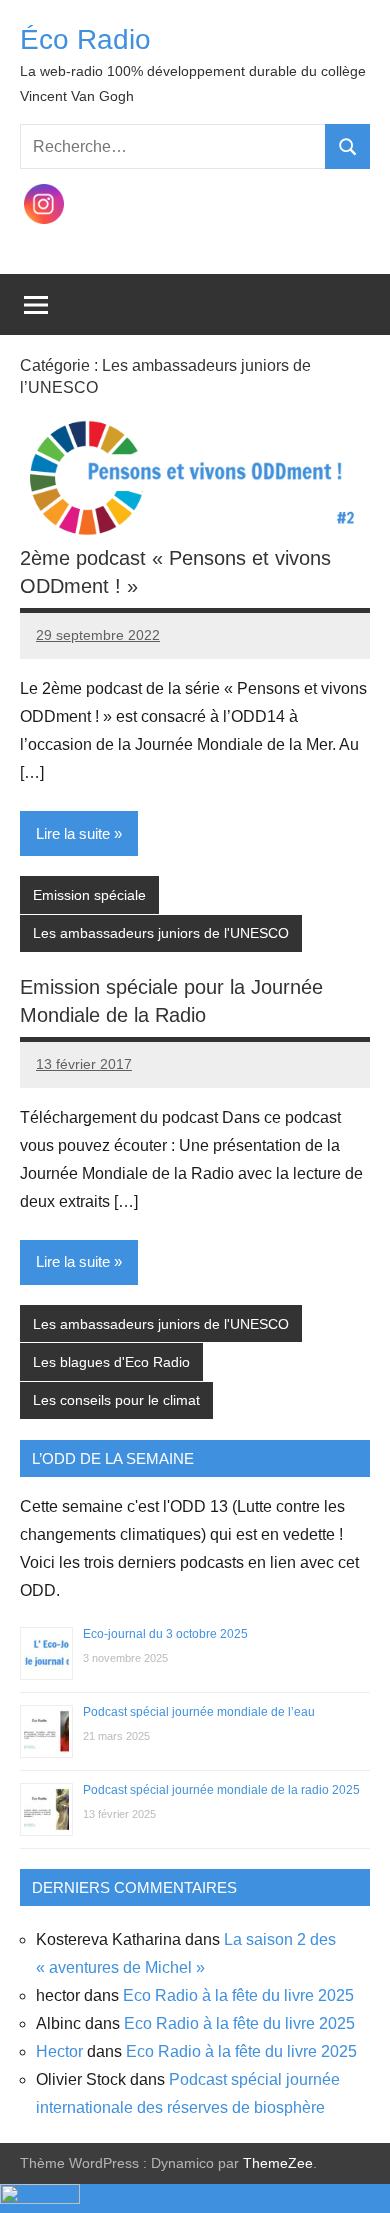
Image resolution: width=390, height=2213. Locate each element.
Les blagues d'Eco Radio (111, 1362)
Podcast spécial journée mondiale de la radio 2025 (221, 1790)
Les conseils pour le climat (116, 1400)
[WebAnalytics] (40, 2198)
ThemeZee (278, 2163)
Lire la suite (73, 833)
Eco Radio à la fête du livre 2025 (238, 1995)
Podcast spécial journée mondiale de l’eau (199, 1712)
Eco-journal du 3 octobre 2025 (165, 1634)
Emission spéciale (89, 895)
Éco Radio (85, 39)
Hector (59, 2051)
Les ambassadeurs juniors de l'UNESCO (161, 933)
